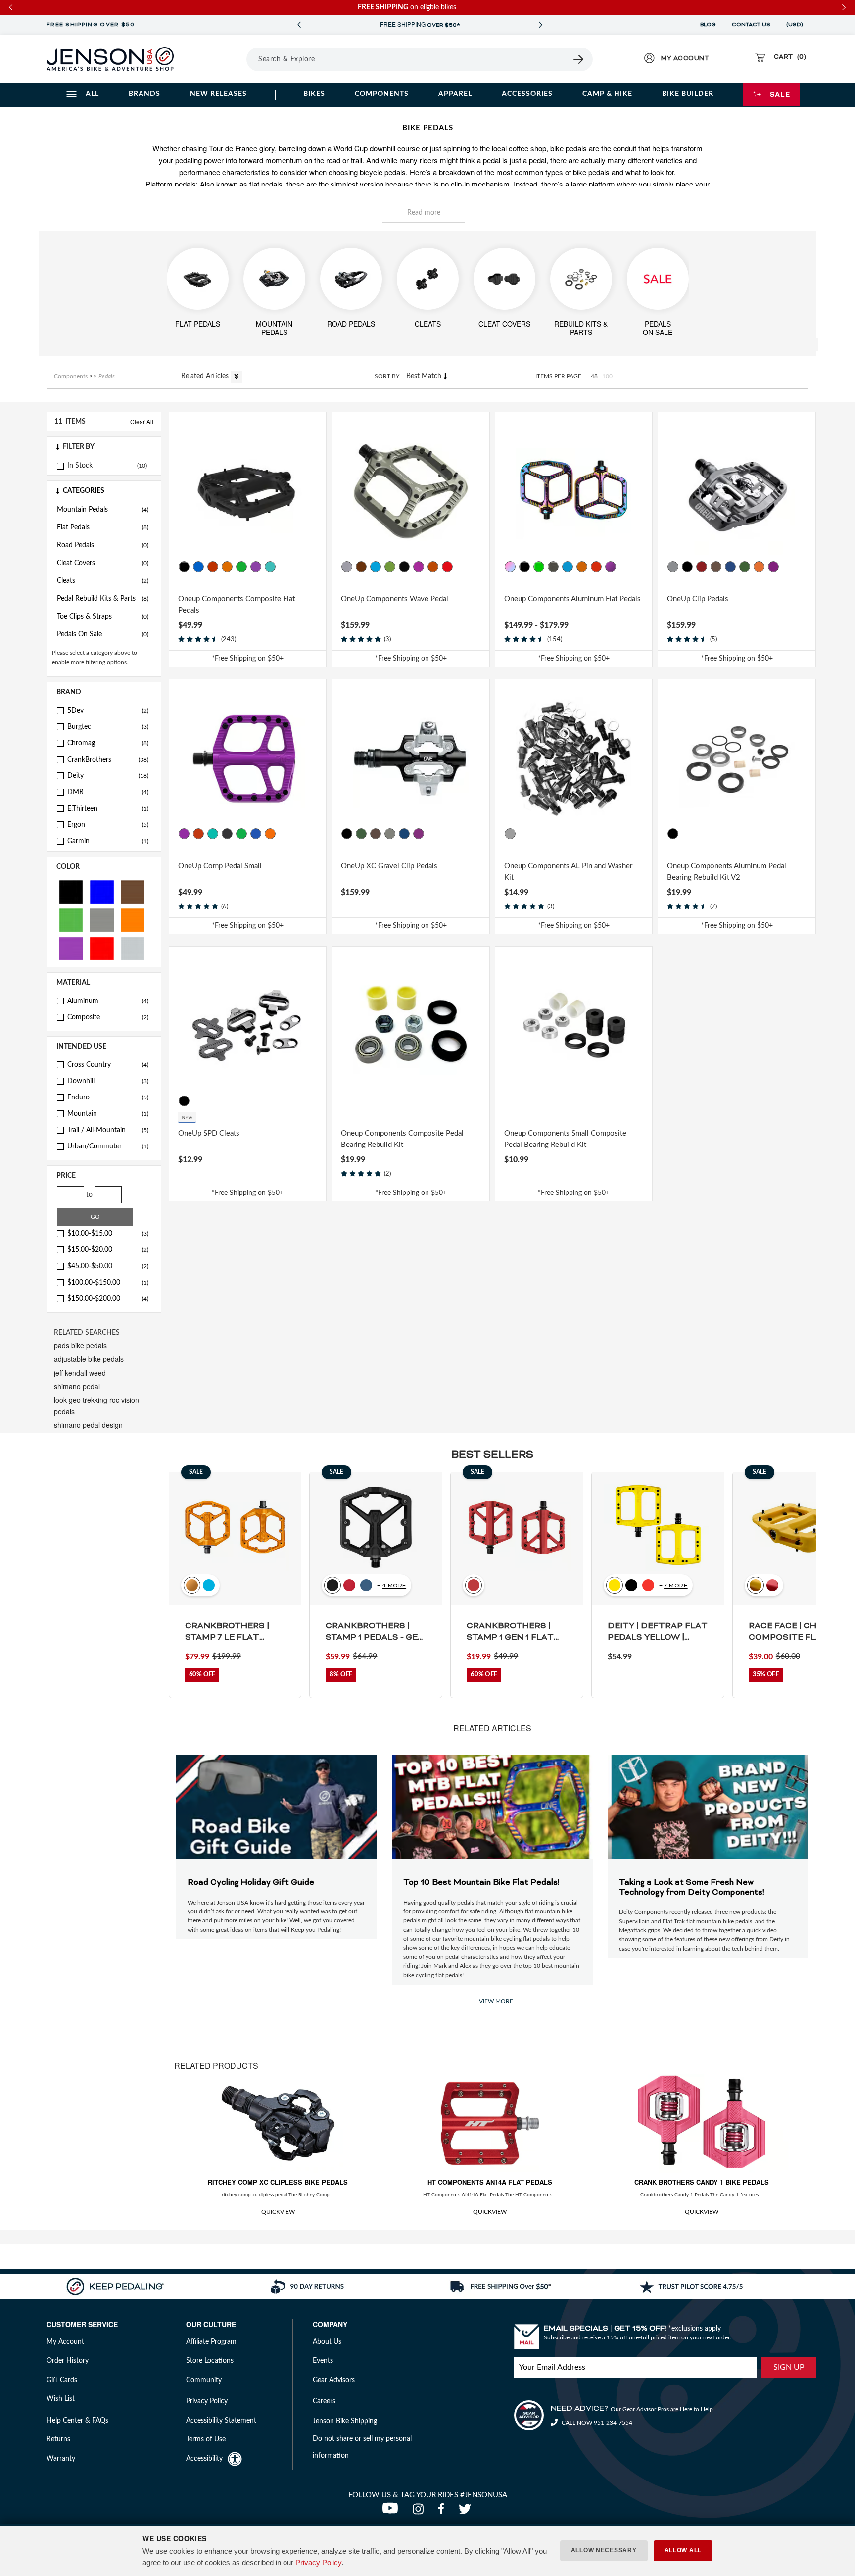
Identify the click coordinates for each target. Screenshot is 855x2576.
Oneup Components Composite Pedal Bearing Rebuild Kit (402, 1139)
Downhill (108, 1081)
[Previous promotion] (299, 25)
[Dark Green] (390, 567)
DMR (108, 792)
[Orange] (133, 920)
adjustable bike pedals (89, 1359)
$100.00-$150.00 (108, 1283)
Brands (144, 94)
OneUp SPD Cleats (209, 1133)
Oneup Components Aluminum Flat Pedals (572, 599)
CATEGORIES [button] (84, 491)
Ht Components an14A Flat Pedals (490, 2182)
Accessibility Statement (221, 2421)
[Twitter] (466, 2512)
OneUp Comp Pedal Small (220, 866)
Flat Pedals (103, 527)
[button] (104, 447)
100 (607, 376)
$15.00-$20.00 (108, 1250)
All (92, 94)
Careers (324, 2401)
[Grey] (102, 920)
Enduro (108, 1097)
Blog (708, 25)
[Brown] (133, 891)
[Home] (110, 59)
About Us (327, 2342)
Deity (108, 776)
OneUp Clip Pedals (698, 599)
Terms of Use (206, 2439)
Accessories (527, 94)
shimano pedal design (88, 1425)
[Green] (71, 920)
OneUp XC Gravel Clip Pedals (389, 866)
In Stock (80, 466)
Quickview (278, 2212)
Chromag (108, 743)
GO (95, 1217)
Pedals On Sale (103, 634)
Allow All (683, 2550)
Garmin (108, 841)
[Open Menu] (219, 59)
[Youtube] (392, 2512)
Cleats (103, 581)
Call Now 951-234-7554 (596, 2423)
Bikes (314, 94)
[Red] (102, 948)
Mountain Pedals (103, 510)
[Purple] (71, 948)
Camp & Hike (607, 94)
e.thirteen (108, 809)
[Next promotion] (540, 25)
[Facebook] (443, 2512)
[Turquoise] (270, 567)
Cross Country (108, 1065)
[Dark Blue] (376, 567)
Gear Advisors (334, 2380)
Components (382, 94)
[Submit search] (579, 59)
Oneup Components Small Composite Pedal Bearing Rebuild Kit (565, 1139)
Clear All (142, 421)
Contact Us (751, 25)
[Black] (71, 891)
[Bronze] (361, 567)
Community (204, 2380)
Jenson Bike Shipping (345, 2421)
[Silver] (133, 948)
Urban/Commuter (108, 1146)
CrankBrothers (108, 760)
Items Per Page (558, 376)
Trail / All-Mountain (108, 1130)
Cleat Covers (103, 563)
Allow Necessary (604, 2550)
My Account (65, 2342)
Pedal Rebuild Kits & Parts (103, 599)
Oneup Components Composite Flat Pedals (237, 605)
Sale (780, 94)
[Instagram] (420, 2512)
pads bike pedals (80, 1345)
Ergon (108, 825)
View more (496, 2001)
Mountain (108, 1114)
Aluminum (108, 1001)
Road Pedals (103, 545)
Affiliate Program (211, 2342)
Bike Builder (688, 94)
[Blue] (102, 891)
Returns (58, 2439)
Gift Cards (62, 2380)
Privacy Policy (318, 2562)
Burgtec (108, 727)
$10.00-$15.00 (108, 1234)
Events (323, 2361)
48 (594, 376)
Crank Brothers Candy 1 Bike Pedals (702, 2182)
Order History (68, 2361)
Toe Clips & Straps (103, 617)
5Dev (108, 711)
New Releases (218, 94)
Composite (108, 1017)
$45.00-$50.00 (108, 1266)
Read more (424, 213)
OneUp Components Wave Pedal (395, 599)
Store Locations (210, 2361)
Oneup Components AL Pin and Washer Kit (568, 872)
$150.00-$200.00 (108, 1299)
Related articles (206, 376)
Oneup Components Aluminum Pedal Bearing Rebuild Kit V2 (727, 872)
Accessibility (204, 2459)
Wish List (61, 2399)
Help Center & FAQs (77, 2421)
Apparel (455, 94)
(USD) (796, 25)
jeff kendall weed (80, 1373)
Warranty (61, 2459)
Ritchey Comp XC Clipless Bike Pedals (278, 2182)
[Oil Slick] (510, 567)
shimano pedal (77, 1386)
